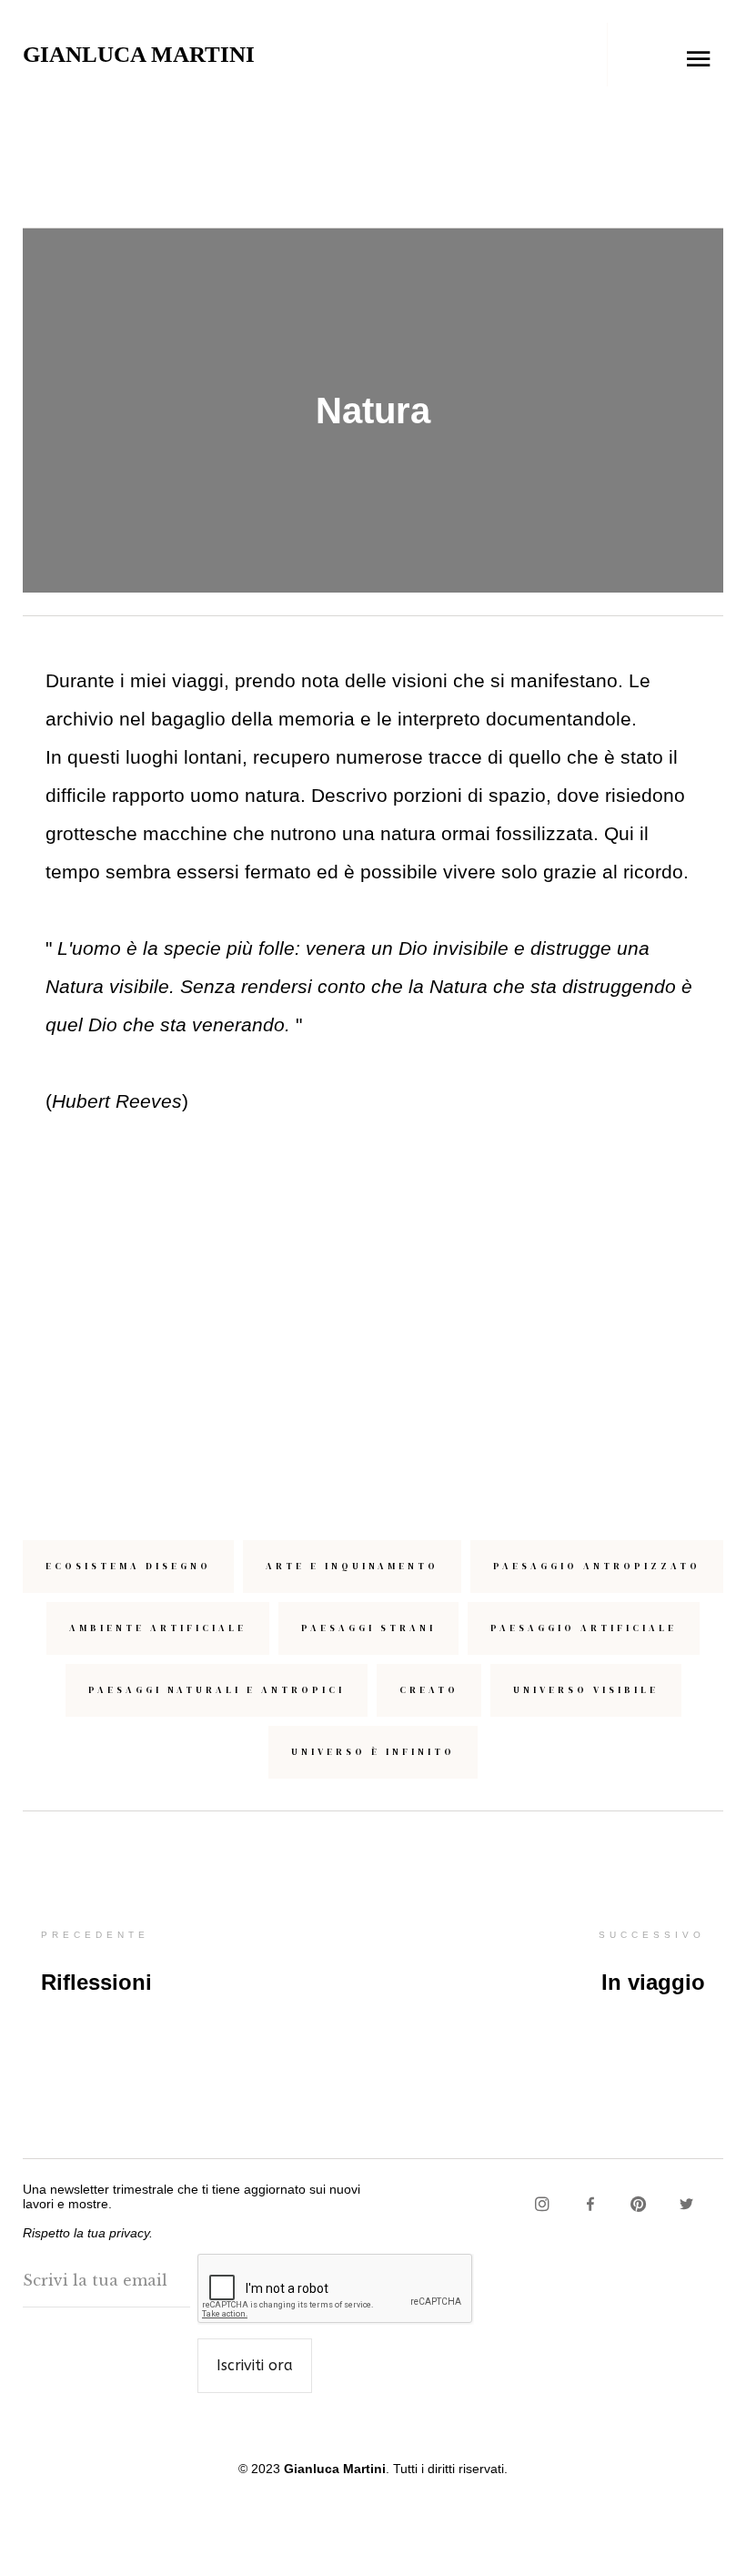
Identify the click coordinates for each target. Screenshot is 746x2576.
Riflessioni (96, 1982)
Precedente (95, 1935)
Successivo (652, 1935)
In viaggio (653, 1982)
